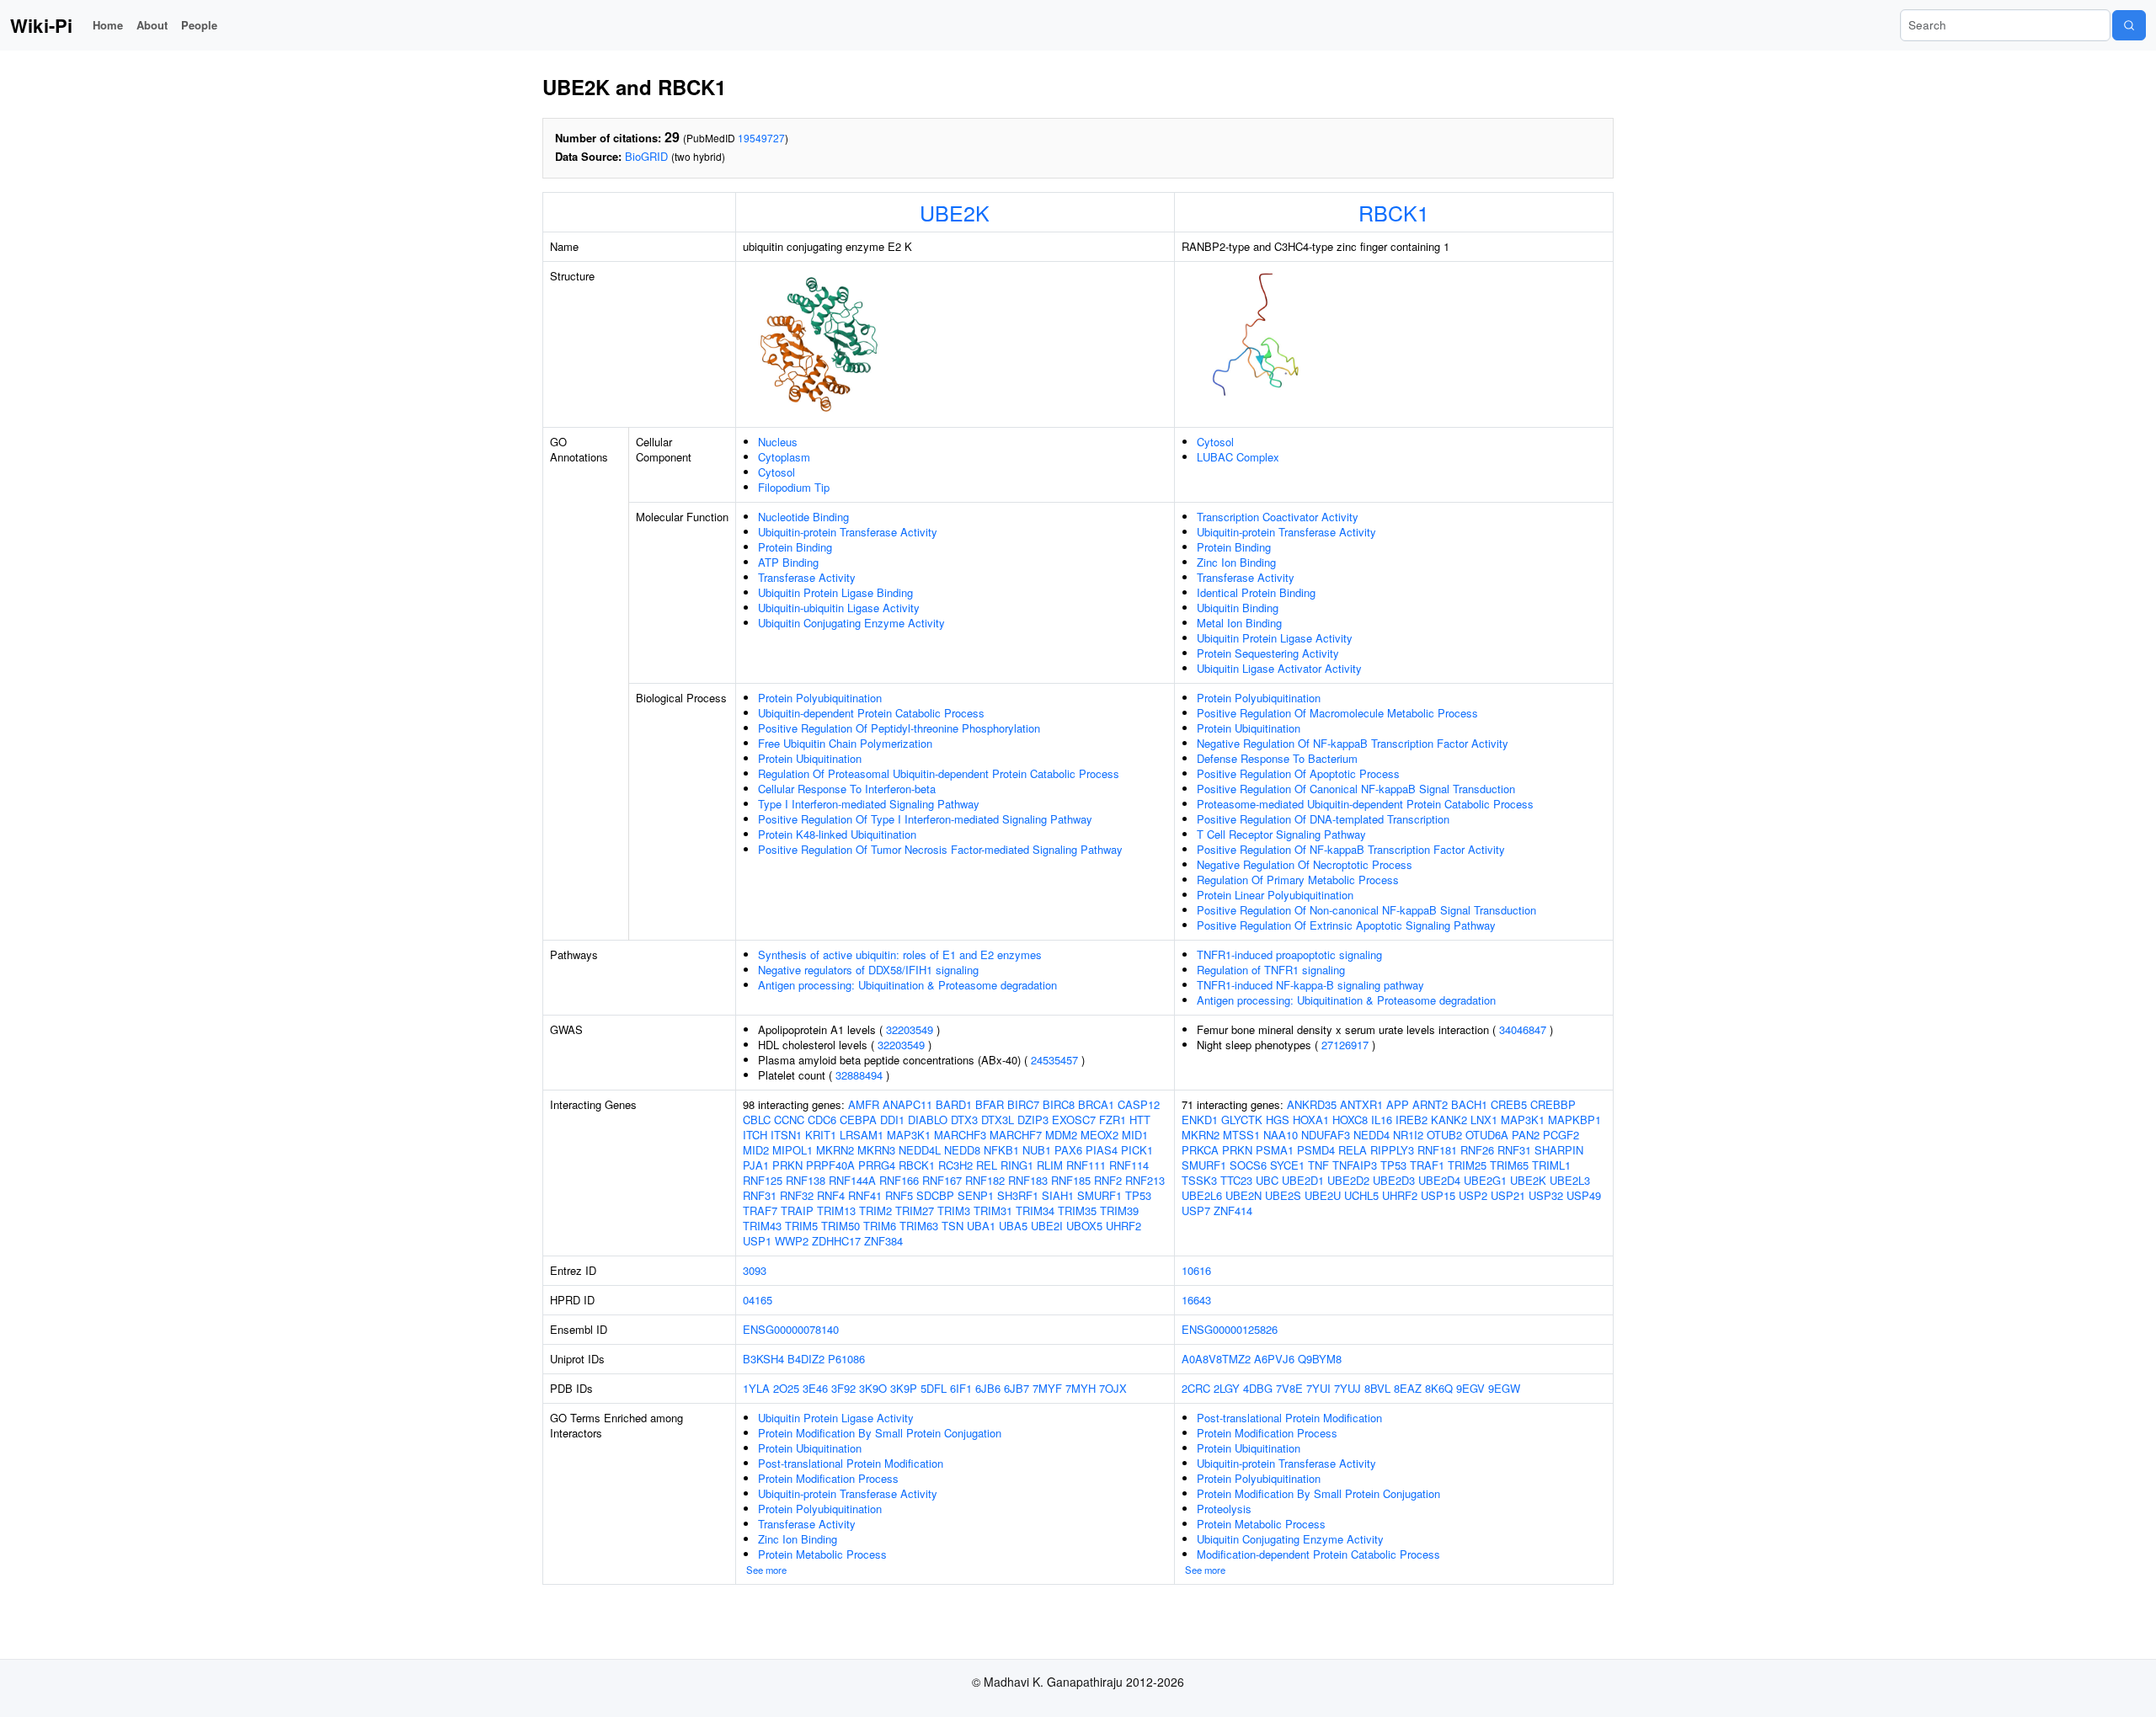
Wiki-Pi (41, 25)
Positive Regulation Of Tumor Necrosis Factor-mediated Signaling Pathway (940, 849)
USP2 (1473, 1195)
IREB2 (1412, 1120)
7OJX (1113, 1388)
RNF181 (1437, 1150)
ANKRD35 (1312, 1104)
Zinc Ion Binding (1236, 562)
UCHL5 (1361, 1195)
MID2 (756, 1150)
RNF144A (852, 1180)
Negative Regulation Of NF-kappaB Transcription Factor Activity (1353, 743)
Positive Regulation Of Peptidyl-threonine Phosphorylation (899, 728)
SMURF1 (1099, 1195)
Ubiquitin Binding (1238, 608)
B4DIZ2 (806, 1359)
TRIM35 (1077, 1210)
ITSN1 (786, 1135)
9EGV (1470, 1388)
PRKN (787, 1165)
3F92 (843, 1388)
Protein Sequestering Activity (1268, 653)
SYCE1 (1287, 1165)
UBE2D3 (1394, 1180)
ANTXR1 (1361, 1104)
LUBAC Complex (1238, 457)
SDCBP (935, 1195)
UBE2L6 (1202, 1195)
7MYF (1047, 1388)
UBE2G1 (1485, 1180)
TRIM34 (1035, 1210)
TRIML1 (1551, 1165)
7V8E (1289, 1388)
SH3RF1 (1018, 1195)
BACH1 (1469, 1104)
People (199, 25)
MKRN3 (876, 1150)
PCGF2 (1561, 1135)
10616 (1196, 1270)
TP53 (1138, 1195)
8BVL (1377, 1388)
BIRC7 (1023, 1104)
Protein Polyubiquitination (820, 698)
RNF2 (1108, 1180)
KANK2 (1449, 1120)
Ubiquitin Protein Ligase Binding (835, 592)
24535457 (1054, 1060)
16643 (1196, 1300)
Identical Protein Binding (1256, 592)
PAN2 (1526, 1135)
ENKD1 (1200, 1120)
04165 (758, 1300)
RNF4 (831, 1195)
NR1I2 (1408, 1135)
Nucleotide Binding (803, 517)
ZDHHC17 (836, 1241)
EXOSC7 (1074, 1120)
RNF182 (985, 1180)
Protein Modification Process (828, 1478)
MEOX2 (1099, 1135)
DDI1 (892, 1120)
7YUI (1318, 1388)
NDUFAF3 (1326, 1135)
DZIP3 (1033, 1120)
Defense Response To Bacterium (1277, 758)
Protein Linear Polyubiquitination (1275, 895)
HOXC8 (1350, 1120)
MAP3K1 (909, 1135)
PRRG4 (877, 1165)
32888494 (859, 1075)
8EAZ (1408, 1388)
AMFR (864, 1104)
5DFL (934, 1388)
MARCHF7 (1016, 1135)
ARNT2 (1430, 1104)
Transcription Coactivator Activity (1278, 517)
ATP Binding (788, 562)
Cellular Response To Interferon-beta (847, 789)
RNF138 (806, 1180)
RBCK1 (1394, 212)
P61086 (846, 1359)
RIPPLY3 (1392, 1150)
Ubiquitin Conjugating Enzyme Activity (851, 623)
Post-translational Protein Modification (851, 1463)
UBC (1267, 1180)
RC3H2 (955, 1165)
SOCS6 (1248, 1165)
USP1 (757, 1241)
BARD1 (954, 1104)
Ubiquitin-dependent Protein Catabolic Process (871, 713)
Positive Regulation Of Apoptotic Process (1298, 773)
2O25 (786, 1388)
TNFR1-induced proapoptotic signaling (1289, 954)
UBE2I (1047, 1226)
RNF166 (899, 1180)
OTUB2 (1444, 1135)
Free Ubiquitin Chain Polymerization (845, 743)
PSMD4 (1316, 1150)
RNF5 (899, 1195)
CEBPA (858, 1120)
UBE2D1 (1303, 1180)
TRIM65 (1509, 1165)
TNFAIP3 (1355, 1165)
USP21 (1508, 1195)
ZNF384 (883, 1241)
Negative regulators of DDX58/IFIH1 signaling (868, 970)
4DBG (1258, 1388)
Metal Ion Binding (1239, 623)
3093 (755, 1270)
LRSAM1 (862, 1135)
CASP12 (1139, 1104)
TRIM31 (993, 1210)
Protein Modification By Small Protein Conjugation (880, 1433)
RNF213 (1145, 1180)
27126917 (1345, 1045)
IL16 (1382, 1120)
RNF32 (797, 1195)
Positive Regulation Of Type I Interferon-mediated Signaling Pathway (925, 819)
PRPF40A (830, 1165)
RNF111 (1086, 1165)
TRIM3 (954, 1210)
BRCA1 (1096, 1104)
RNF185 (1071, 1180)
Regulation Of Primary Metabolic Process (1298, 880)
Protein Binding (795, 547)
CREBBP (1553, 1104)
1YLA (756, 1388)
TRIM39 (1119, 1210)
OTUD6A (1487, 1135)
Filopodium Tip (794, 487)
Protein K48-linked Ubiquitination (837, 834)
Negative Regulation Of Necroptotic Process (1305, 864)
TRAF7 (760, 1210)
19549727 (761, 138)
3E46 (815, 1388)
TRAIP (797, 1210)
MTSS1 (1241, 1135)
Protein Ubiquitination (810, 758)
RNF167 (942, 1180)
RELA (1353, 1150)
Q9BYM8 (1320, 1359)
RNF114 (1129, 1165)
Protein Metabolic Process (822, 1554)
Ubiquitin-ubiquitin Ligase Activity (839, 608)
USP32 (1546, 1195)
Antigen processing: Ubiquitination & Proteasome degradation (907, 985)
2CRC (1196, 1388)
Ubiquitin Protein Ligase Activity (1275, 638)
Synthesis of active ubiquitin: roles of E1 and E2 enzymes (900, 954)
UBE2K (955, 212)
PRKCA (1200, 1150)
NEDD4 (1372, 1135)
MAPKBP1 (1574, 1120)
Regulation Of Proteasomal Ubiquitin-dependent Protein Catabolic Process (939, 773)
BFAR (990, 1104)
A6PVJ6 (1274, 1359)
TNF (1318, 1165)
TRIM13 (836, 1210)
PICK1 (1137, 1150)
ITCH (755, 1135)
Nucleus (778, 442)
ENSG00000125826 (1230, 1329)
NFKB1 (1001, 1150)
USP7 (1196, 1210)
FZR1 (1113, 1120)
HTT (1140, 1120)
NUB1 (1037, 1150)
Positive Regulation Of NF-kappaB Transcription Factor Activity (1351, 849)
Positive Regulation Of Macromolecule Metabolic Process (1337, 713)
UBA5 (1013, 1226)
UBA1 (981, 1226)
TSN (953, 1226)
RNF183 (1028, 1180)
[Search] (2129, 25)
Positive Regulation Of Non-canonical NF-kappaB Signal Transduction (1366, 910)
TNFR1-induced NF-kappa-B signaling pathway (1310, 985)
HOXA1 (1311, 1120)
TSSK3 (1199, 1180)
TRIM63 (919, 1226)
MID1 (1135, 1135)
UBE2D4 (1439, 1180)
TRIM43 (762, 1226)
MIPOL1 (792, 1150)
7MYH (1081, 1388)
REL (987, 1165)
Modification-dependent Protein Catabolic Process (1318, 1554)
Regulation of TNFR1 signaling (1271, 970)
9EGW (1504, 1388)
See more (766, 1570)
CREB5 (1509, 1104)
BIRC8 (1059, 1104)
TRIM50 (841, 1226)
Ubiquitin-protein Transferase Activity (848, 532)
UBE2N (1243, 1195)
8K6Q (1439, 1388)
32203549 (910, 1029)
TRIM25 (1467, 1165)
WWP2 (792, 1241)
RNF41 (865, 1195)
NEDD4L (920, 1150)
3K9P (904, 1388)
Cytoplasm (784, 457)
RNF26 (1477, 1150)
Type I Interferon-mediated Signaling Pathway (869, 804)
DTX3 (964, 1120)
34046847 (1523, 1029)
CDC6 (822, 1120)
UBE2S (1283, 1195)
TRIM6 (880, 1226)
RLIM (1050, 1165)
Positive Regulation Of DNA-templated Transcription (1323, 819)
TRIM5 (801, 1226)
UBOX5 (1084, 1226)
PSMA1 (1275, 1150)
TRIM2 (875, 1210)
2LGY (1227, 1388)
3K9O (873, 1388)
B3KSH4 (763, 1359)
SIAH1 (1058, 1195)
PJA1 (756, 1165)
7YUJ (1347, 1388)
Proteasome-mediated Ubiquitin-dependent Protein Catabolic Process (1365, 804)
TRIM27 (915, 1210)
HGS (1278, 1120)
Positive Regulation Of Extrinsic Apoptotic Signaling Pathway (1346, 925)
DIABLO (928, 1120)
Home (108, 25)
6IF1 (961, 1388)
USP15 (1438, 1195)
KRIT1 (821, 1135)
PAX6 (1068, 1150)
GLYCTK (1242, 1120)
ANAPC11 (907, 1104)
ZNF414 (1233, 1210)
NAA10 (1281, 1135)
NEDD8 (962, 1150)
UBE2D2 (1348, 1180)
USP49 (1584, 1195)
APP (1398, 1104)
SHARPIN (1559, 1150)
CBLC (757, 1120)
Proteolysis (1224, 1509)
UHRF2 (1123, 1226)
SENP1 (976, 1195)
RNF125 (763, 1180)
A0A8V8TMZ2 (1216, 1359)
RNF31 (760, 1195)
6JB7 (1017, 1388)
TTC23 (1236, 1180)
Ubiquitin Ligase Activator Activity (1279, 668)
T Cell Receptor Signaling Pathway (1281, 834)
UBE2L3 (1570, 1180)
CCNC (789, 1120)
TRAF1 (1427, 1165)
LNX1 (1484, 1120)
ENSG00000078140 (791, 1329)
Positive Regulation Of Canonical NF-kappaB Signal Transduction (1356, 789)
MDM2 (1061, 1135)
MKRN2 (835, 1150)
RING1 (1017, 1165)
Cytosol (776, 472)
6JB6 (988, 1388)
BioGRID (646, 156)
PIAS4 (1102, 1150)
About (152, 25)
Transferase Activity (807, 577)
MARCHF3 (960, 1135)
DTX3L (998, 1120)
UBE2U (1323, 1195)
